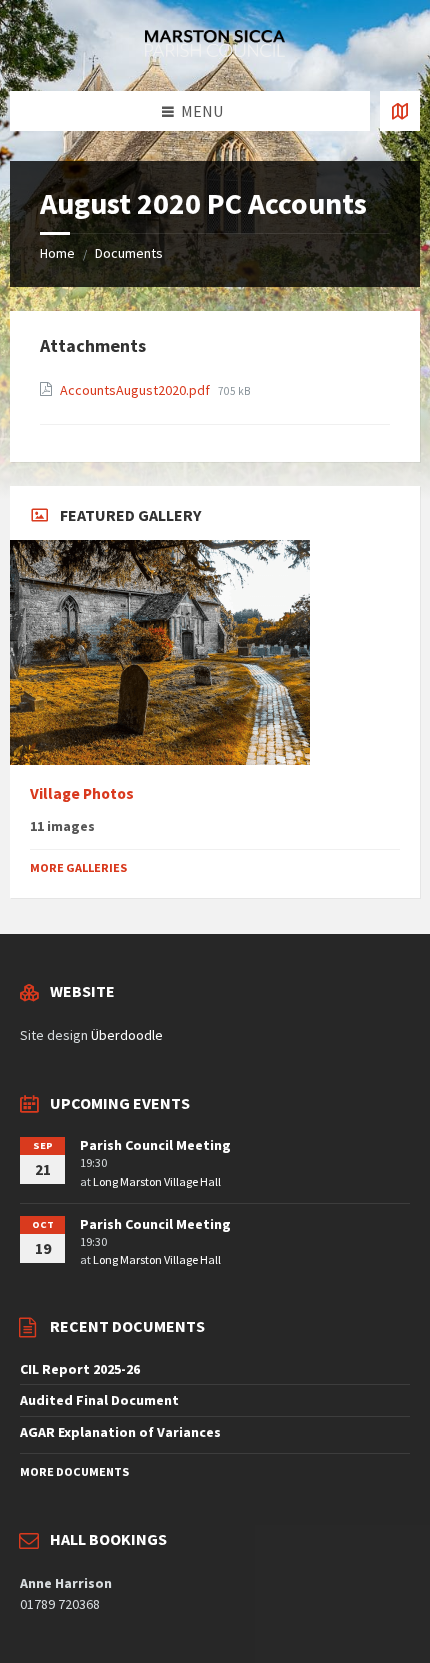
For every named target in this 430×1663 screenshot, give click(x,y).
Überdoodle (127, 1035)
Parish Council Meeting (155, 1145)
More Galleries (78, 867)
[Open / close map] (400, 111)
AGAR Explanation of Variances (120, 1432)
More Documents (74, 1471)
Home (57, 253)
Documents (129, 253)
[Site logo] (215, 51)
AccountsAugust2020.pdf (136, 390)
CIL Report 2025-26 (80, 1369)
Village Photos (82, 793)
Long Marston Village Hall (157, 1181)
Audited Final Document (99, 1400)
